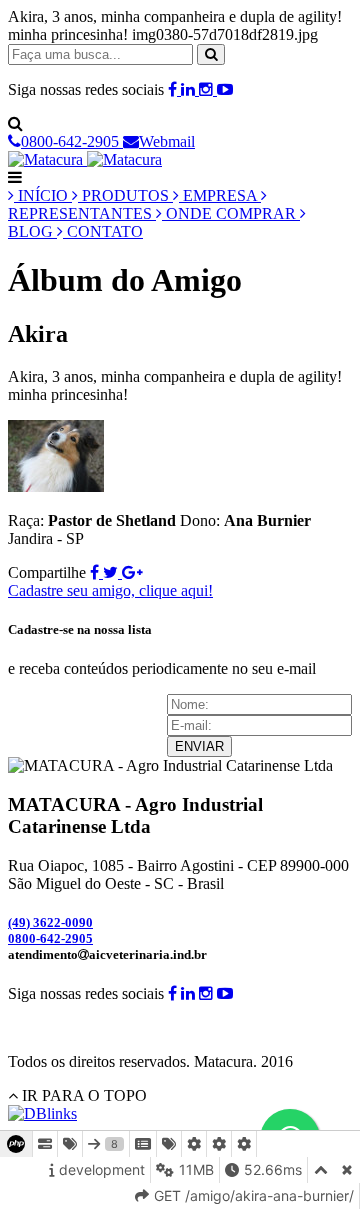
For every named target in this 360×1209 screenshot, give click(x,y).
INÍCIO (43, 195)
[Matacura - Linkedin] (190, 89)
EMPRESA (220, 195)
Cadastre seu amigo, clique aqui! (110, 590)
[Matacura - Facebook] (174, 89)
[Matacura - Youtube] (225, 89)
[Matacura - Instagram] (208, 89)
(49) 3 (50, 922)
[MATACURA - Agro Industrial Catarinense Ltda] (85, 159)
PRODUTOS (125, 195)
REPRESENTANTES (82, 213)
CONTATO (103, 231)
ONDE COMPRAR (231, 213)
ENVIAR (199, 746)
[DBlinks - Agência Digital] (42, 1113)
